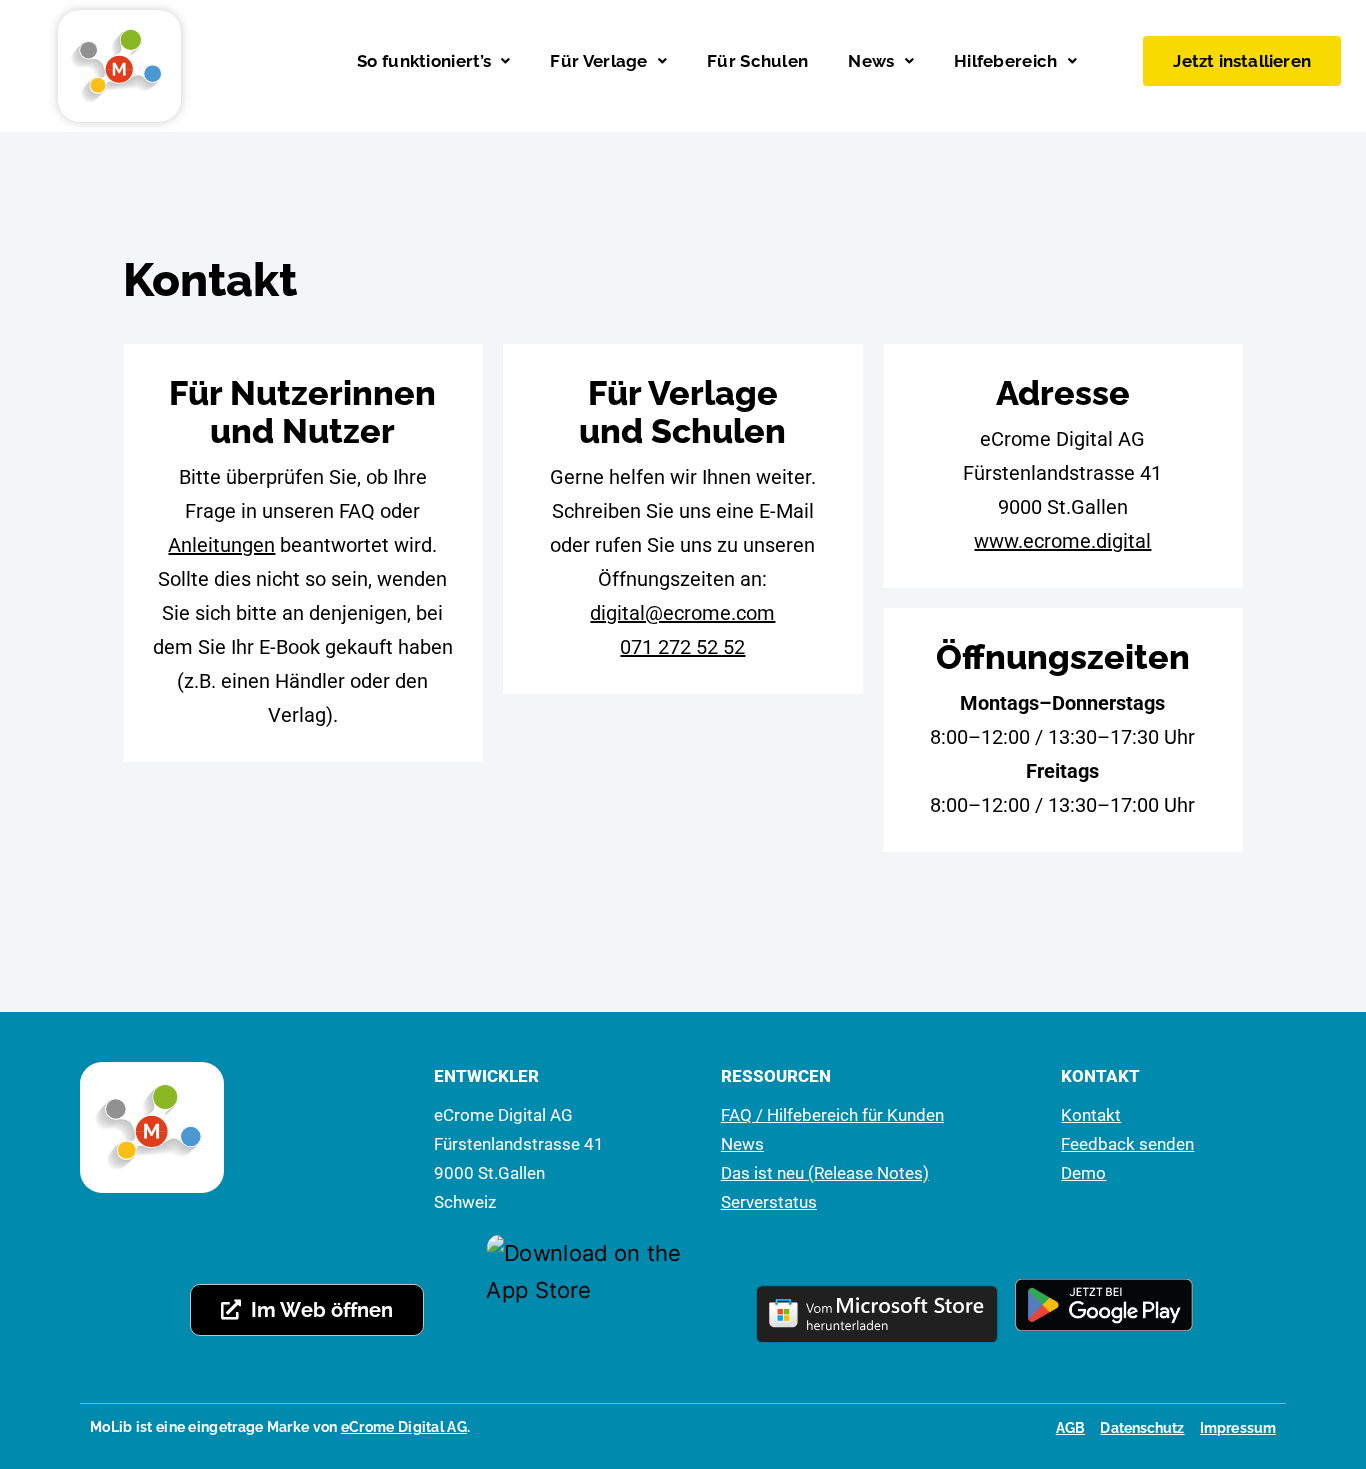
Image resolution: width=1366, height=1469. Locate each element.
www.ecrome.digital (1062, 541)
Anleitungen (221, 545)
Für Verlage (598, 61)
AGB (1070, 1428)
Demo (1083, 1173)
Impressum (1238, 1428)
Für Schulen (757, 61)
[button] (433, 61)
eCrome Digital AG (404, 1427)
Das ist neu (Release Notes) (825, 1173)
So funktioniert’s (424, 61)
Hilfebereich (1006, 61)
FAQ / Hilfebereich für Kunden (832, 1115)
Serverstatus (769, 1202)
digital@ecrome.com (682, 613)
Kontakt (1091, 1115)
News (871, 61)
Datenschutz (1142, 1428)
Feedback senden (1127, 1144)
